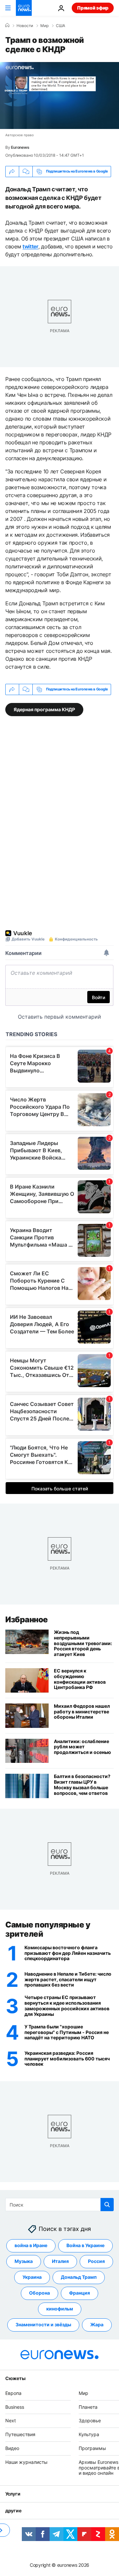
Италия (60, 2261)
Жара (97, 2324)
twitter (30, 246)
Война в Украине (85, 2245)
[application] (59, 95)
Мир (44, 26)
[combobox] (59, 2205)
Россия (96, 2261)
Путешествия (20, 2434)
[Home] (7, 25)
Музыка (24, 2261)
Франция (79, 2293)
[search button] (107, 2205)
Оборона (40, 2293)
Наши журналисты (26, 2462)
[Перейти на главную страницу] (24, 8)
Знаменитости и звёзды (43, 2324)
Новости (25, 26)
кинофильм (60, 2309)
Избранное (27, 1620)
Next (11, 2420)
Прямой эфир (93, 8)
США (60, 26)
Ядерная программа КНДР (44, 709)
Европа (13, 2393)
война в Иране (31, 2245)
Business (15, 2407)
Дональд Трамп (79, 2277)
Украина (32, 2277)
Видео (12, 2448)
